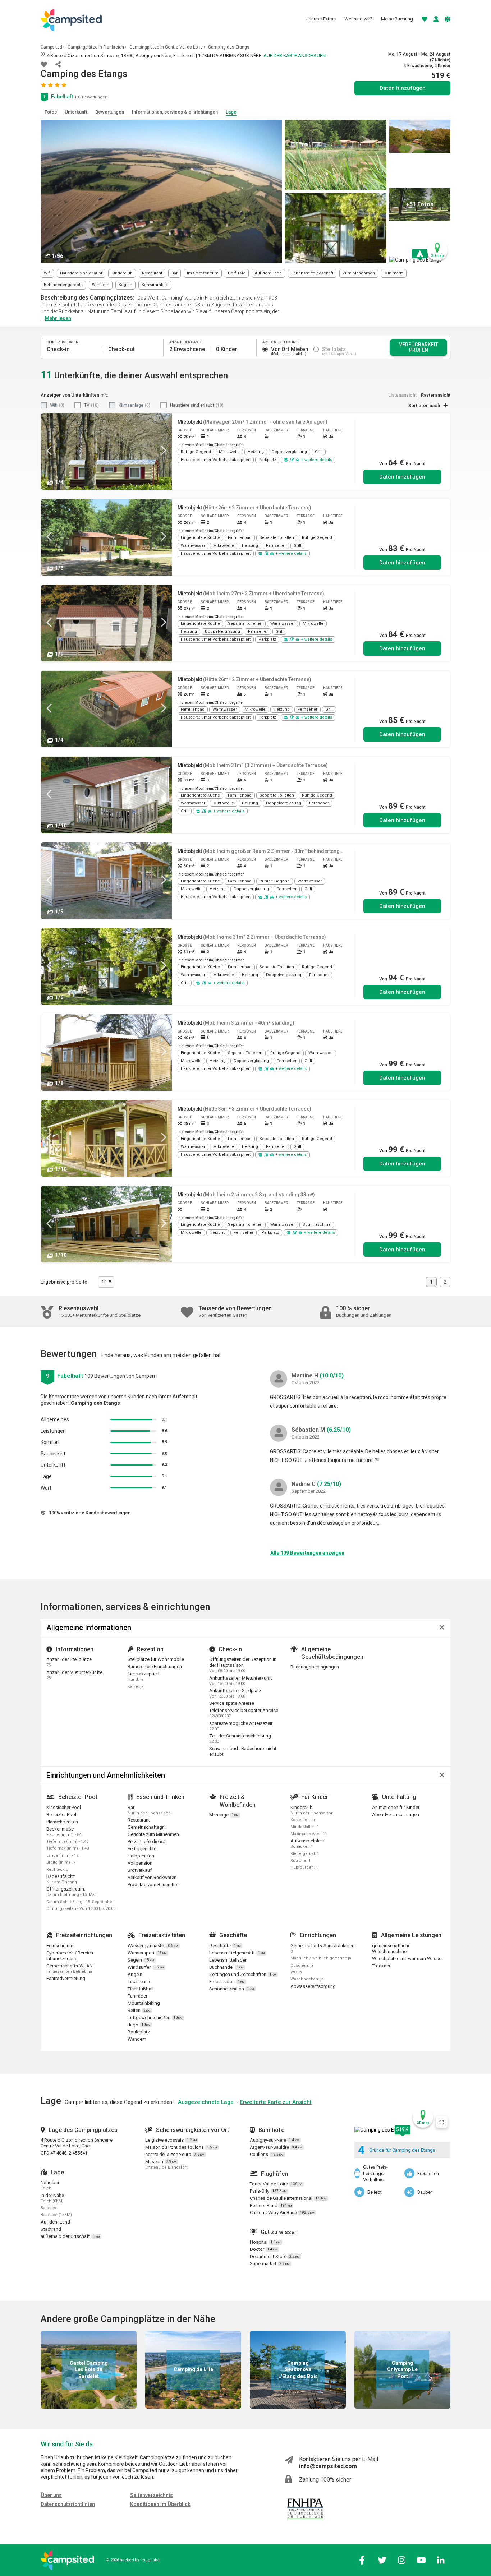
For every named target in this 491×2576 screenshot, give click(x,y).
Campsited (51, 47)
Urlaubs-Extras (321, 19)
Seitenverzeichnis (152, 2495)
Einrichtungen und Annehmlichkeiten (106, 1775)
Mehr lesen (58, 318)
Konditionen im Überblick (160, 2504)
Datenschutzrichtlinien (68, 2504)
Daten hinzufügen (402, 477)
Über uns (51, 2495)
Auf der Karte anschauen (295, 56)
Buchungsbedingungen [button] (315, 1667)
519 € (402, 2129)
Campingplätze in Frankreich (96, 47)
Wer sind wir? (358, 19)
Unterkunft (76, 112)
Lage (231, 112)
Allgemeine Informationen (89, 1628)
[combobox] (106, 1282)
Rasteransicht (436, 395)
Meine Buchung (397, 19)
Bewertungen (110, 112)
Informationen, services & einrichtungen (175, 112)
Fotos (51, 112)
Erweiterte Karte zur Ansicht (276, 2102)
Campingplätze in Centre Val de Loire (166, 47)
